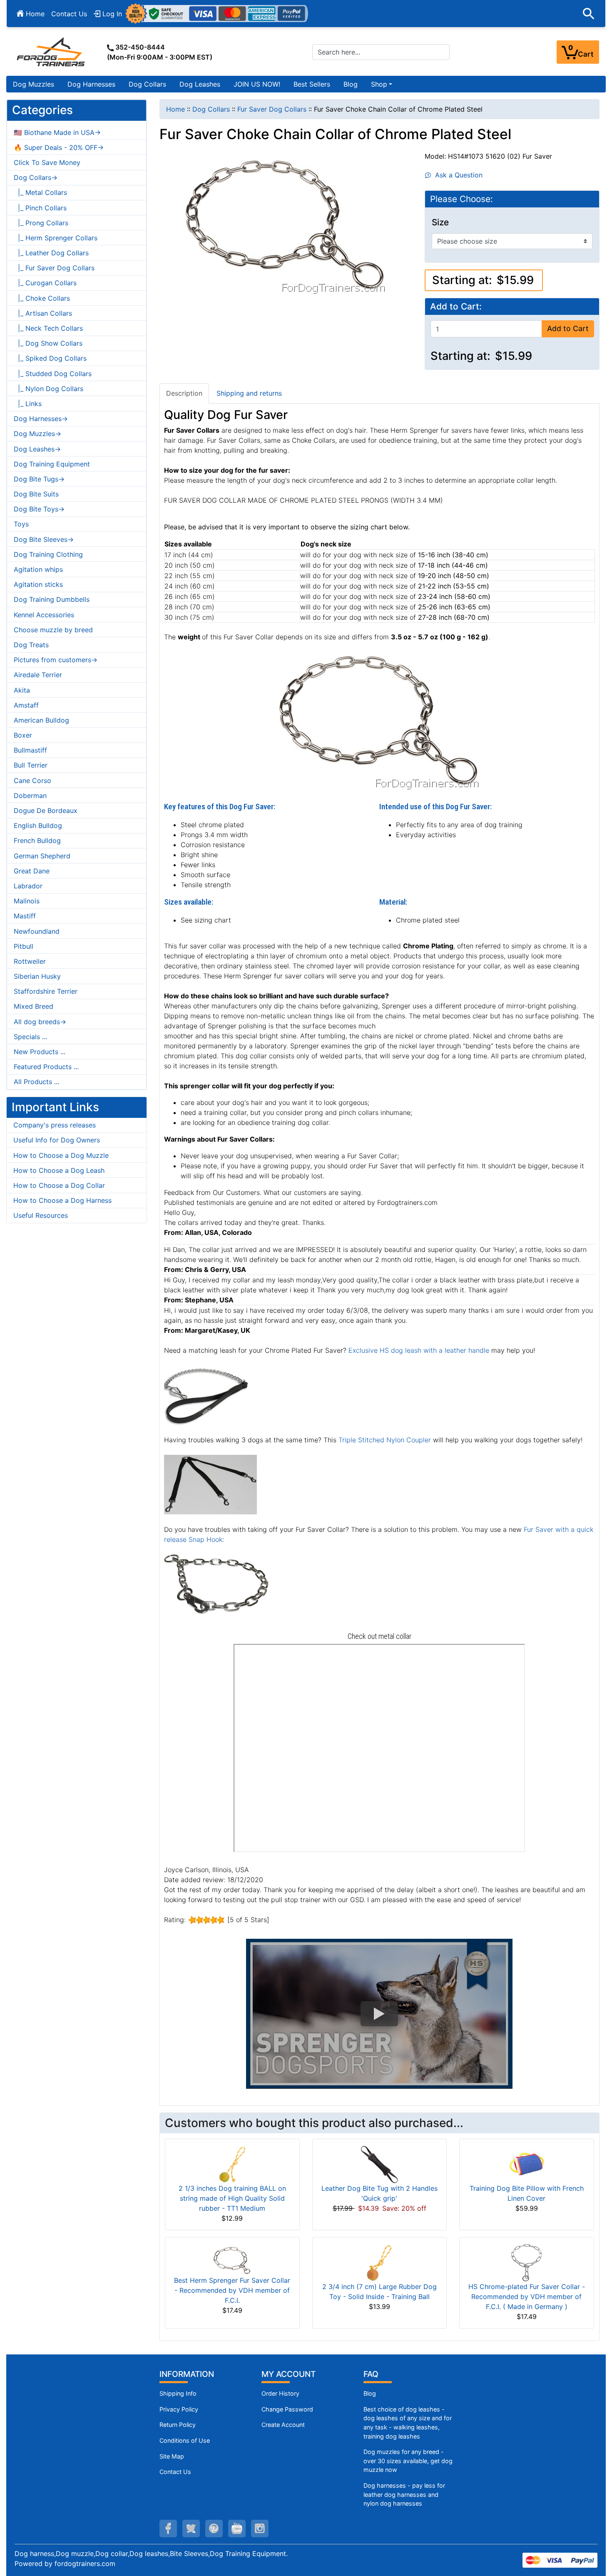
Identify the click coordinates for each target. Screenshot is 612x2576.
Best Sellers (312, 84)
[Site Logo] (52, 52)
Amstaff (26, 705)
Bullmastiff (30, 750)
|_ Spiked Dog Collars (50, 358)
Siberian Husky (37, 976)
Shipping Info (178, 2393)
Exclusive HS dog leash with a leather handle (419, 1350)
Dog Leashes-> (37, 449)
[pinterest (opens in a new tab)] (214, 2529)
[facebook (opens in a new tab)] (168, 2529)
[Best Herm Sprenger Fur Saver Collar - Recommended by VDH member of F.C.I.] (232, 2259)
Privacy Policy (179, 2409)
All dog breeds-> (40, 1022)
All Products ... (36, 1082)
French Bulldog (37, 840)
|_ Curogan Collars (45, 283)
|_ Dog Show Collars (48, 343)
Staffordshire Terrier (46, 991)
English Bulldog (38, 825)
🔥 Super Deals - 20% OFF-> (59, 147)
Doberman (30, 795)
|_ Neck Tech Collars (48, 328)
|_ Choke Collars (42, 298)
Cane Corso (32, 781)
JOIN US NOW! (257, 84)
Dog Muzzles (34, 84)
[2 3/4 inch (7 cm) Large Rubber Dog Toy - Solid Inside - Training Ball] (379, 2262)
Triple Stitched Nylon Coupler (385, 1440)
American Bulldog (41, 720)
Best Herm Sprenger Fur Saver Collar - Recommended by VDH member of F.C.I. (232, 2290)
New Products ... (40, 1052)
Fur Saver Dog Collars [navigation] (272, 109)
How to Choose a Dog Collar (59, 1185)
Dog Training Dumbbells (52, 599)
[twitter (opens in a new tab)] (191, 2529)
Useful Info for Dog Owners (57, 1140)
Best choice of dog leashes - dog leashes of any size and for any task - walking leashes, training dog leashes (408, 2423)
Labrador (28, 886)
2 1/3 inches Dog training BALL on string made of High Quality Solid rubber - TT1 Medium (232, 2198)
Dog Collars (147, 84)
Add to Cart (568, 328)
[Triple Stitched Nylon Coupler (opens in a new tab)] (210, 1484)
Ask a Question (457, 175)
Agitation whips (38, 569)
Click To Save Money (47, 162)
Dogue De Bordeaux (46, 810)
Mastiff (25, 916)
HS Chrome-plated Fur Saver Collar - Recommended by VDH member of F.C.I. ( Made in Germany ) (527, 2297)
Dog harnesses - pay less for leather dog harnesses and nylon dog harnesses (404, 2494)
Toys (21, 524)
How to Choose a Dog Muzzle (61, 1155)
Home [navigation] (175, 109)
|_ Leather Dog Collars (51, 253)
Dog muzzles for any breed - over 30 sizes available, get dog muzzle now (408, 2461)
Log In (111, 14)
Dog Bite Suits (36, 494)
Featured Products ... (46, 1067)
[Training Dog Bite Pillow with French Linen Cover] (527, 2164)
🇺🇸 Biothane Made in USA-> (57, 132)
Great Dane (32, 871)
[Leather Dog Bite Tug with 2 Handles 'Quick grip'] (379, 2164)
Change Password (287, 2409)
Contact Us (69, 14)
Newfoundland (37, 931)
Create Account (283, 2425)
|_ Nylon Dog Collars (49, 389)
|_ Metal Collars (40, 192)
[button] (589, 14)
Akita (22, 690)
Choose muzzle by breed (53, 630)
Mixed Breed (34, 1006)
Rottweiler (30, 961)
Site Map (172, 2456)
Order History (280, 2393)
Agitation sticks (38, 584)
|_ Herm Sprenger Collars (56, 238)
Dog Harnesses (91, 84)
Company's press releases (55, 1125)
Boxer (23, 735)
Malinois (27, 901)
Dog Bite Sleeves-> (44, 539)
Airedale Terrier (38, 675)
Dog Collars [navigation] (211, 109)
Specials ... (30, 1037)
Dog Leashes (200, 84)
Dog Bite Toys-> (39, 509)
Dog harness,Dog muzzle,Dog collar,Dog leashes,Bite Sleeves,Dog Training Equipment (150, 2554)
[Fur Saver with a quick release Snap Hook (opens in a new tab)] (216, 1584)
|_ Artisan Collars (43, 313)
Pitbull (24, 946)
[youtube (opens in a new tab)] (237, 2529)
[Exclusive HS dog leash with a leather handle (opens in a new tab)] (206, 1394)
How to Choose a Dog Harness (62, 1200)
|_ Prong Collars (41, 223)
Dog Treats (31, 645)
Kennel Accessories (44, 615)
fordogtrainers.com (85, 2564)
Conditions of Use (185, 2440)
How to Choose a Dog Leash (59, 1170)
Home (34, 14)
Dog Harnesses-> (41, 419)
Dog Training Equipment (52, 464)
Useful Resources (41, 1215)
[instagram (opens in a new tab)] (260, 2529)
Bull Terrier (31, 765)
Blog (351, 84)
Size (440, 222)
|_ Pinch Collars (40, 208)
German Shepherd (42, 856)
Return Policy (178, 2425)
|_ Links (28, 404)
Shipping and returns (249, 393)
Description (184, 393)
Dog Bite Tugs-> (39, 479)
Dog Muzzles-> (37, 434)
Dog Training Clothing (48, 554)
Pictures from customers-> (56, 660)
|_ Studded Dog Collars (53, 374)
